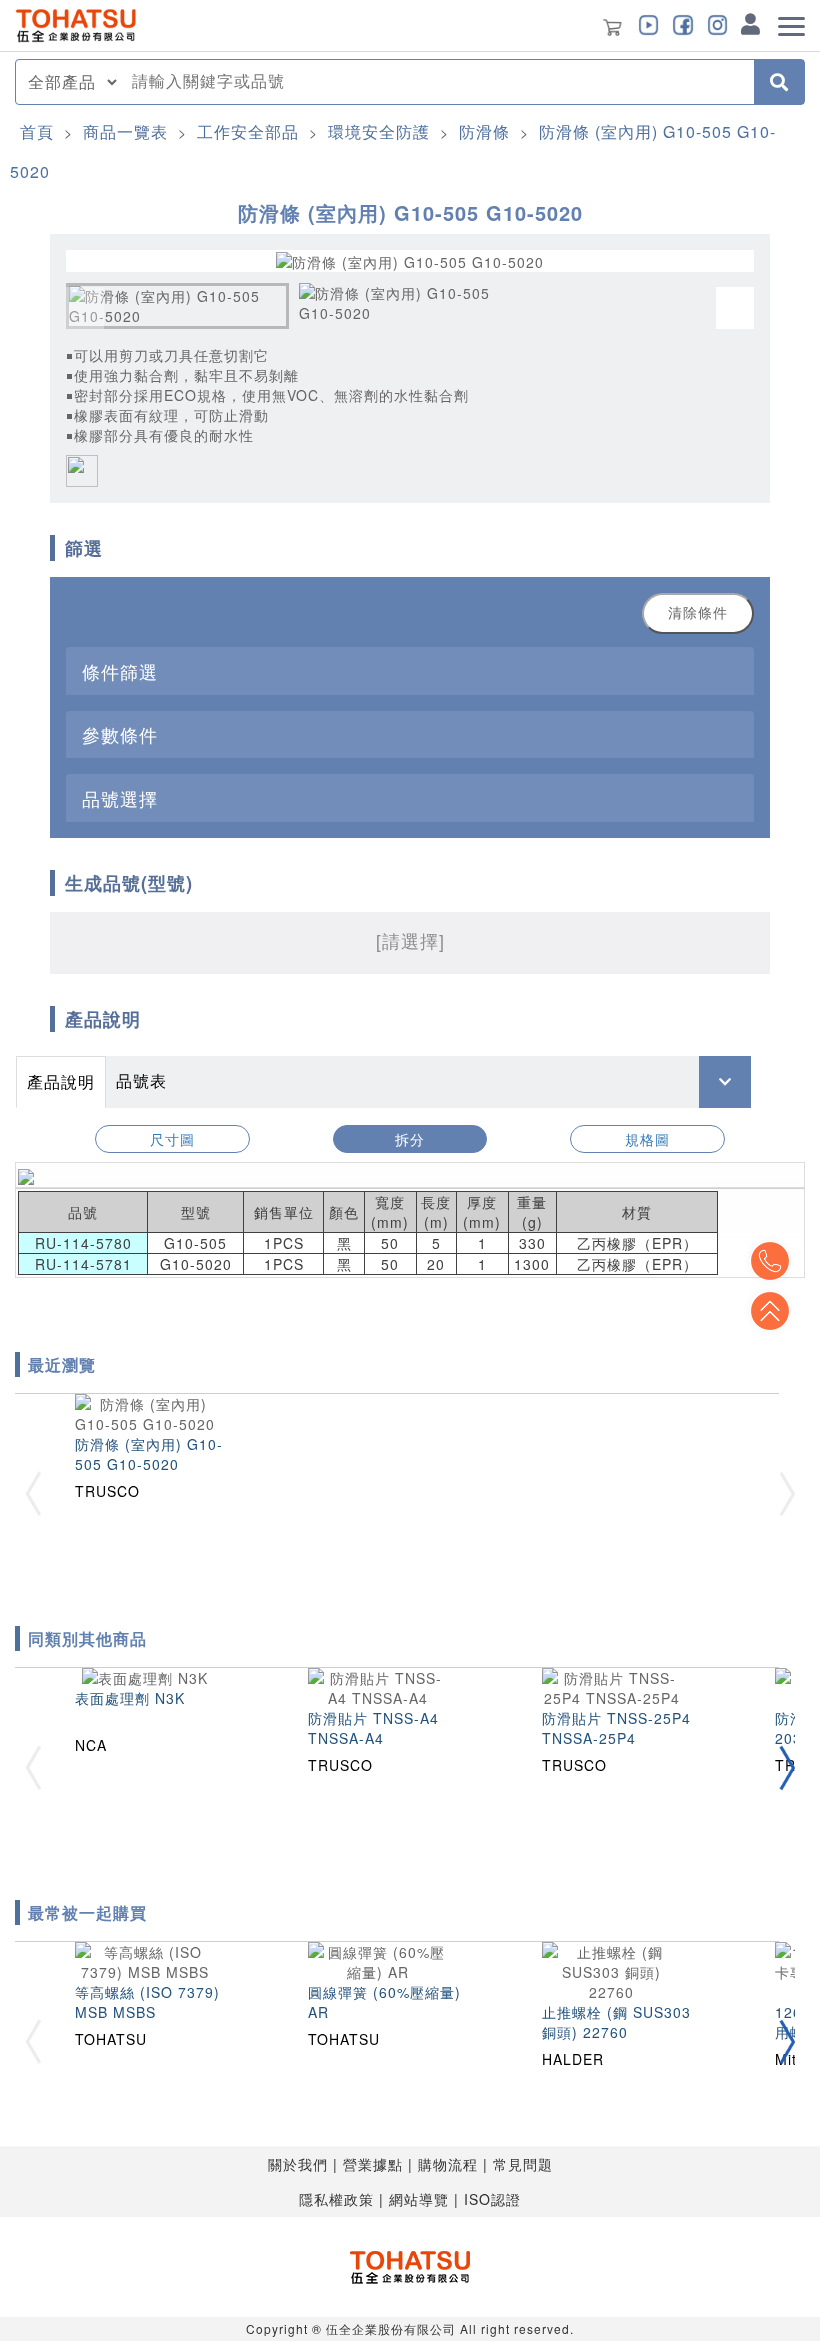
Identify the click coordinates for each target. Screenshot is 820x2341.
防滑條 (484, 131)
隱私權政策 (336, 2199)
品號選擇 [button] (120, 798)
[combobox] (437, 82)
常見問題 (523, 2164)
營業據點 (373, 2164)
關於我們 (298, 2164)
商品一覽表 (125, 131)
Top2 (770, 1261)
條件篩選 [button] (120, 671)
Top (770, 1311)
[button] (787, 1767)
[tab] (410, 670)
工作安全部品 (248, 131)
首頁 (37, 131)
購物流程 (448, 2164)
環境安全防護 (379, 131)
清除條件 (698, 613)
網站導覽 (419, 2199)
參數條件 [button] (120, 734)
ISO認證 (492, 2199)
